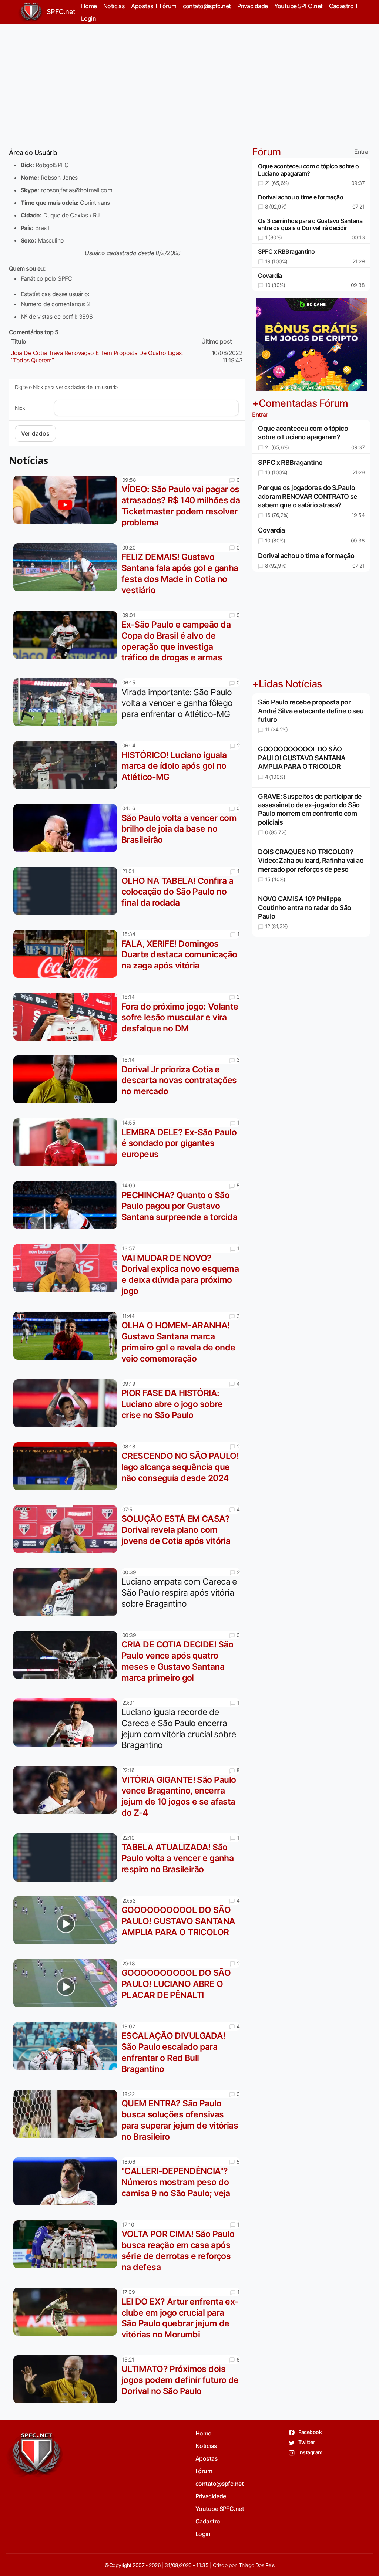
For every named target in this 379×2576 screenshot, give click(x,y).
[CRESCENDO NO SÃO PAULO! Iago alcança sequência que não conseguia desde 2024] (67, 1466)
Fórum (204, 2471)
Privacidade (211, 2496)
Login (88, 18)
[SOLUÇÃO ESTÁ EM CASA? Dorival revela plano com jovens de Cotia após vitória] (67, 1529)
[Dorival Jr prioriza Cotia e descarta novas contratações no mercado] (67, 1079)
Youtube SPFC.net (220, 2509)
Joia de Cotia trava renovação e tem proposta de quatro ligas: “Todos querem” (97, 356)
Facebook (310, 2432)
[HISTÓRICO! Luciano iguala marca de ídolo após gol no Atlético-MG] (67, 765)
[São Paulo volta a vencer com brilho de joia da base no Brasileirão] (67, 828)
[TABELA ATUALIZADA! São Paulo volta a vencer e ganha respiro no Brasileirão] (67, 1857)
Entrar (362, 152)
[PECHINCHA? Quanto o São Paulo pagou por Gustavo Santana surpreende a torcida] (67, 1205)
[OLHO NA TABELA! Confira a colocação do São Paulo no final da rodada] (67, 891)
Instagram (310, 2452)
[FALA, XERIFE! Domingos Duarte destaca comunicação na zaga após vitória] (67, 954)
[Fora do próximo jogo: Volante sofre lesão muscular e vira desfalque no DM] (67, 1017)
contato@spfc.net (219, 2484)
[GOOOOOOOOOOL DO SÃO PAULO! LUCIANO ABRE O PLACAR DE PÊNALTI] (67, 1983)
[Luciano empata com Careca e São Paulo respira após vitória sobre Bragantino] (67, 1592)
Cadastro (208, 2521)
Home (203, 2433)
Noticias (206, 2446)
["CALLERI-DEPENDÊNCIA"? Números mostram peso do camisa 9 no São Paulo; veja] (67, 2181)
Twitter (306, 2442)
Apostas (207, 2458)
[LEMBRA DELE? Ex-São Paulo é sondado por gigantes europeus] (67, 1142)
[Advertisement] (189, 82)
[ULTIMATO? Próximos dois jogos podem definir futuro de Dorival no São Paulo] (67, 2379)
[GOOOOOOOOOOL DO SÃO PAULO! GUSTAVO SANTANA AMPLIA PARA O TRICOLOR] (67, 1920)
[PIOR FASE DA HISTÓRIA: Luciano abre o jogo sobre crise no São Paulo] (67, 1403)
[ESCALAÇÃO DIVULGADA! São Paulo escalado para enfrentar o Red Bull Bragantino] (67, 2046)
